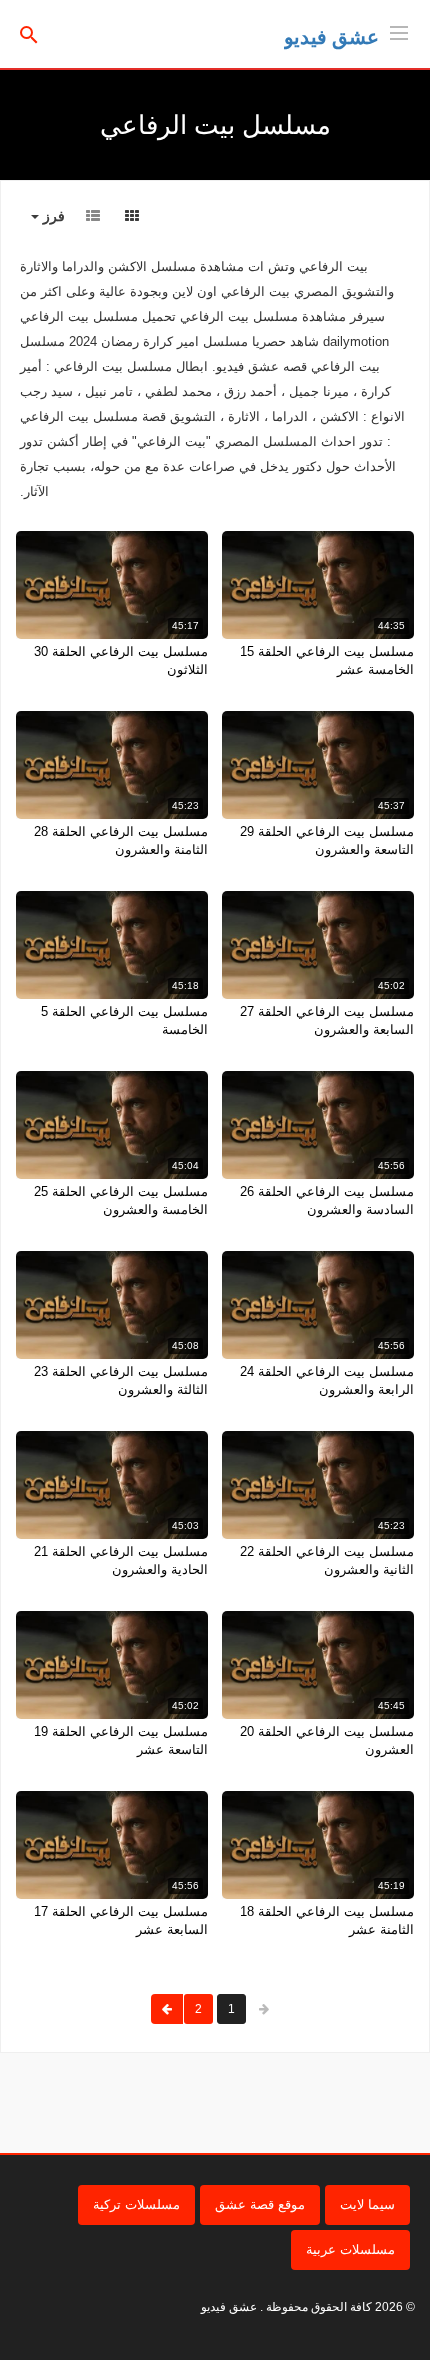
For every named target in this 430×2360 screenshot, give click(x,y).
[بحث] (29, 33)
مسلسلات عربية (350, 2249)
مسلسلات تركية (136, 2204)
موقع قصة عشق (260, 2204)
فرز (52, 216)
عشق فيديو (331, 37)
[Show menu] (399, 31)
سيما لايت (367, 2204)
